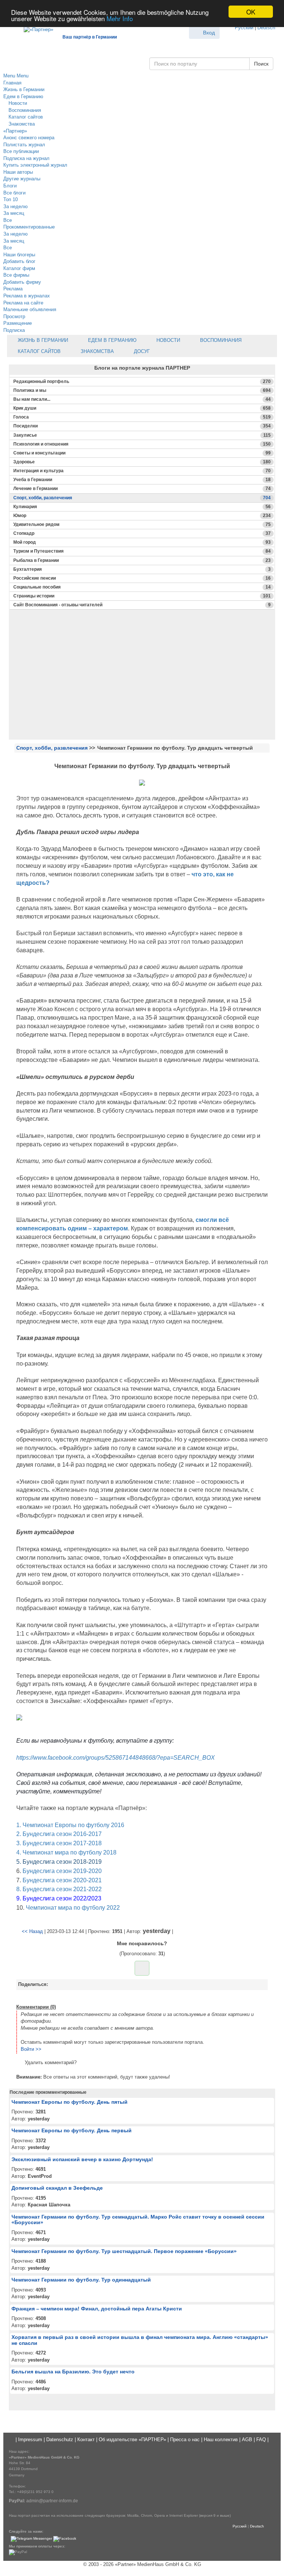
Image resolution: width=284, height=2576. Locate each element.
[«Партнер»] (35, 28)
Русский (244, 28)
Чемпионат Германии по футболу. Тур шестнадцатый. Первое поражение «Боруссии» (124, 2251)
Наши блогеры (19, 255)
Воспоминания (24, 110)
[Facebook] (65, 2539)
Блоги (10, 186)
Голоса (142, 417)
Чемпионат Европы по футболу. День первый (72, 2130)
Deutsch (266, 28)
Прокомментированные (29, 227)
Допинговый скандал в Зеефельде (57, 2188)
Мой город (142, 542)
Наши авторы (18, 172)
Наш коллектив (221, 2440)
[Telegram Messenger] (31, 2539)
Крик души (142, 408)
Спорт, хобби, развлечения (142, 498)
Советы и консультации (142, 453)
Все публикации (21, 151)
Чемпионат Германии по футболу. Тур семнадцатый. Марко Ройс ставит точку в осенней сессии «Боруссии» (138, 2220)
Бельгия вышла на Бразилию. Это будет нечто (73, 2372)
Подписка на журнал (26, 158)
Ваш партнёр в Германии (90, 37)
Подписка (14, 330)
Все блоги (14, 193)
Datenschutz (60, 2440)
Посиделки (142, 426)
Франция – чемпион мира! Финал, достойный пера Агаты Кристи (97, 2309)
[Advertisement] (142, 687)
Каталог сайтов (25, 117)
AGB (247, 2440)
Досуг (141, 351)
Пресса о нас (185, 2440)
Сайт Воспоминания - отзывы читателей (142, 605)
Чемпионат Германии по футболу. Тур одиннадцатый (81, 2280)
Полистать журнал (24, 145)
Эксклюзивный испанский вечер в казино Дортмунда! (82, 2159)
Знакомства (21, 124)
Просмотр (14, 316)
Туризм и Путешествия (142, 551)
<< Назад (32, 1931)
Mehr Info (120, 18)
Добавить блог (19, 261)
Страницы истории (142, 596)
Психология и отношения (142, 444)
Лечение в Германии (142, 489)
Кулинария (142, 507)
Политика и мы (142, 390)
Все (8, 220)
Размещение (18, 323)
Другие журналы (22, 179)
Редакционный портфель (142, 381)
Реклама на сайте (23, 303)
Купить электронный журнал (35, 165)
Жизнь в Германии (24, 89)
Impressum (30, 2440)
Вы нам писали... (142, 399)
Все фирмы (16, 275)
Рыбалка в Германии (142, 560)
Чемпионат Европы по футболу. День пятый (70, 2102)
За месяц (14, 213)
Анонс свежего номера (29, 138)
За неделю (16, 206)
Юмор (142, 516)
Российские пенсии (142, 578)
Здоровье (142, 462)
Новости (17, 103)
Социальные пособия (142, 587)
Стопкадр (142, 533)
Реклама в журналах (27, 296)
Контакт (86, 2440)
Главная (12, 83)
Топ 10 (11, 199)
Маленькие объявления (30, 309)
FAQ (261, 2440)
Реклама (13, 289)
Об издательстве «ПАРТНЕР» (132, 2440)
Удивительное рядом (142, 524)
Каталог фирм (19, 268)
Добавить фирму (22, 282)
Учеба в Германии (142, 480)
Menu (9, 76)
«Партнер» (15, 131)
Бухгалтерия (142, 569)
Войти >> (31, 2049)
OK (251, 12)
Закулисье (142, 435)
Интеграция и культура (142, 471)
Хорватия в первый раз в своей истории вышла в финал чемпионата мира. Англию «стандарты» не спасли (140, 2340)
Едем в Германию (23, 96)
